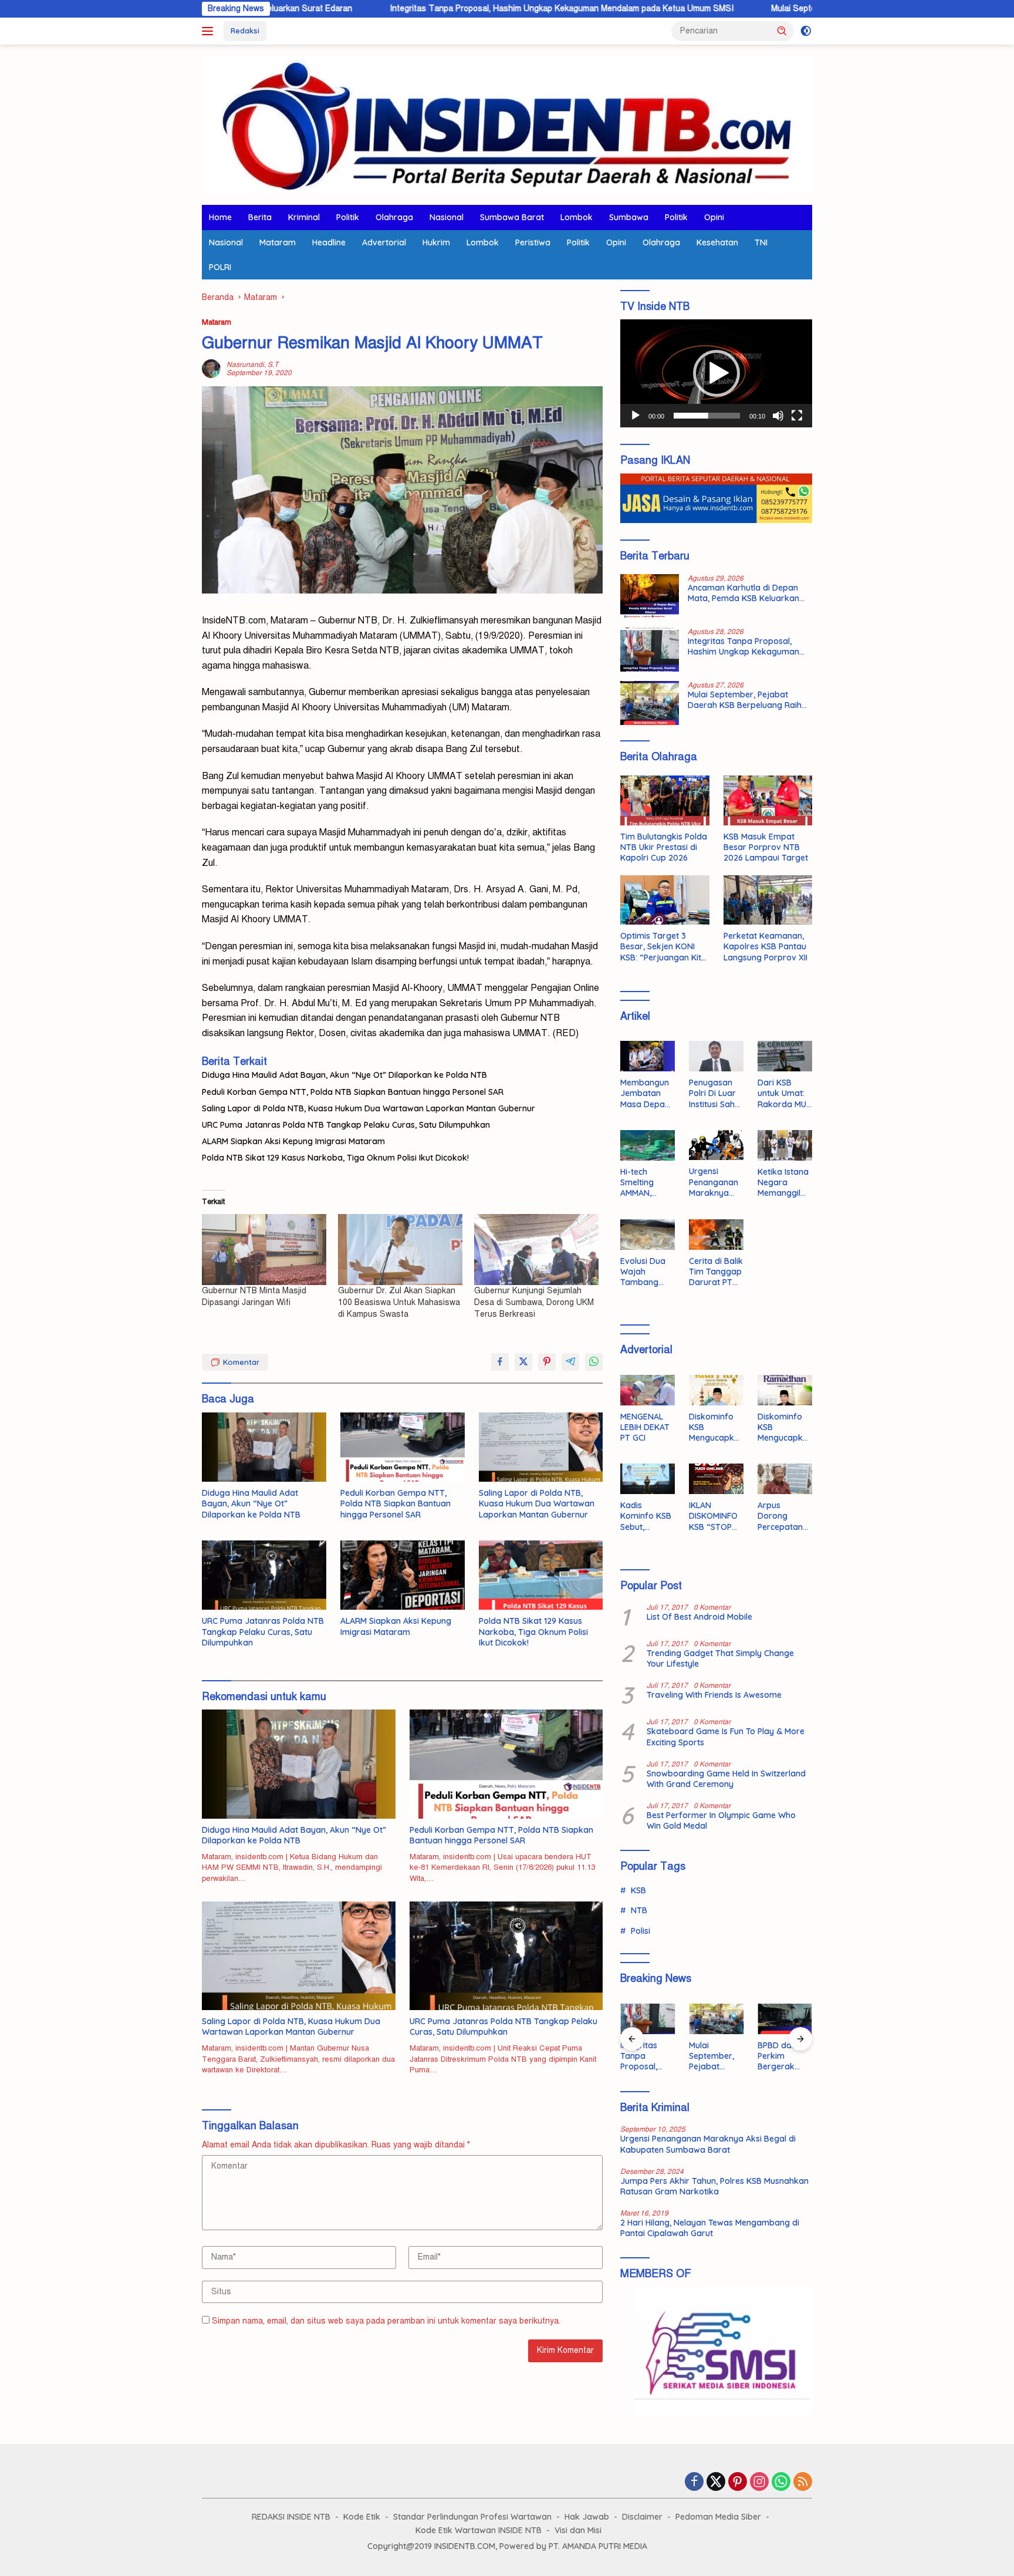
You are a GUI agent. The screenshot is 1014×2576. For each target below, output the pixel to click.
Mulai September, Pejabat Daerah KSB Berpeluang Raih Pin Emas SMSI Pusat (794, 9)
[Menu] (210, 31)
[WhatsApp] (781, 2483)
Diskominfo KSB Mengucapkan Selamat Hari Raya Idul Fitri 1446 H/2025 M (714, 1427)
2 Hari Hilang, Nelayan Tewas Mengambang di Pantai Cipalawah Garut (710, 2228)
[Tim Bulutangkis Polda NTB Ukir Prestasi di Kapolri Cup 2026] (665, 800)
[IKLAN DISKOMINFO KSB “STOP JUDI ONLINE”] (716, 1479)
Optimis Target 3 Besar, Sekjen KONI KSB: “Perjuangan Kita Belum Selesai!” (663, 947)
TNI (761, 242)
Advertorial (384, 242)
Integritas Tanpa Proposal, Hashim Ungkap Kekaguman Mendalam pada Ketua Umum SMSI (438, 9)
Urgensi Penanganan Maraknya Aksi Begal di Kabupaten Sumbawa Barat (714, 1182)
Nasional (447, 217)
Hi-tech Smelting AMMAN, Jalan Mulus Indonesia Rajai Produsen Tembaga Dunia (643, 1183)
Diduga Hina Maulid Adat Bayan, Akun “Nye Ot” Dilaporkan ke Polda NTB (344, 1075)
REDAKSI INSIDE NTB (291, 2517)
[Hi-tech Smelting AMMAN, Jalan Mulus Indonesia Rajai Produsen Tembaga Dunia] (648, 1145)
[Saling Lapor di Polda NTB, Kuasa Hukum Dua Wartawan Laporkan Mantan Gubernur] (541, 1447)
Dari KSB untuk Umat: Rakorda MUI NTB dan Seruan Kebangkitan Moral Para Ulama (783, 1093)
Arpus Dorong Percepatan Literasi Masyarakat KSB (781, 1516)
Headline (329, 242)
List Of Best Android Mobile (699, 1617)
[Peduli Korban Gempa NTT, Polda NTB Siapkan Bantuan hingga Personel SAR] (403, 1447)
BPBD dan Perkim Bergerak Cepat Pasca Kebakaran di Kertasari (716, 2056)
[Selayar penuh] (797, 416)
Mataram (278, 242)
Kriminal (304, 217)
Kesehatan (717, 242)
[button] (782, 31)
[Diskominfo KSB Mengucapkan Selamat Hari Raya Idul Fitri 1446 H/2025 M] (716, 1390)
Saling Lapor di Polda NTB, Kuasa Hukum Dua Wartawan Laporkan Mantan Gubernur (369, 1108)
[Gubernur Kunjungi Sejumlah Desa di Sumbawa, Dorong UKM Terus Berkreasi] (536, 1250)
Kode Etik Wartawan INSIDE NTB (479, 2530)
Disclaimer (642, 2517)
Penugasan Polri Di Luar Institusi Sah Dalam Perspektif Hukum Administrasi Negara (713, 1093)
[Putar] (636, 416)
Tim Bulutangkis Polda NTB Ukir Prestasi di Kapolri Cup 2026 (664, 847)
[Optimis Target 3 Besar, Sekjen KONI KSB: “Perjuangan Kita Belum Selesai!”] (665, 900)
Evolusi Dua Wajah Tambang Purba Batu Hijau (643, 1272)
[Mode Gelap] (806, 31)
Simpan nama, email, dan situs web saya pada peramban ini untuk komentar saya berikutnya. (386, 2321)
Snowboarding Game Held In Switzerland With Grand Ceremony (726, 1779)
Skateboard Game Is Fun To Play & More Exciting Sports (726, 1737)
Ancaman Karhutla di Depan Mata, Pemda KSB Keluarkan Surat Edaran (743, 593)
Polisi (640, 1931)
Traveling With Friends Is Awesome (714, 1695)
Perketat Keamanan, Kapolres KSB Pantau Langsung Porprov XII (765, 946)
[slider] (707, 416)
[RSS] (803, 2483)
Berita (260, 217)
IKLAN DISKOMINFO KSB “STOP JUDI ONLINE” (715, 1516)
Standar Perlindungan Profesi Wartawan (472, 2517)
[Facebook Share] (500, 1362)
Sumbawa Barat (512, 217)
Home (220, 217)
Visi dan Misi (578, 2530)
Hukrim (436, 242)
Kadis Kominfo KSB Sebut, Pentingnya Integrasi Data (646, 1516)
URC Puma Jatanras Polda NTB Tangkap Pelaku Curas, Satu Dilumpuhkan (346, 1125)
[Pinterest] (738, 2483)
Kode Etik (362, 2517)
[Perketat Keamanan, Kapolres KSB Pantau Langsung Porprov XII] (768, 900)
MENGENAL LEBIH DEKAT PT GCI (645, 1427)
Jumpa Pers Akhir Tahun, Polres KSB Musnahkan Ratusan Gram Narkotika (714, 2186)
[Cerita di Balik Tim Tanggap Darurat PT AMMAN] (716, 1235)
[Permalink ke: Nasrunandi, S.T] (211, 368)
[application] (716, 373)
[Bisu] (778, 416)
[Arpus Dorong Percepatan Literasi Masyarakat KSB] (785, 1479)
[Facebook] (694, 2483)
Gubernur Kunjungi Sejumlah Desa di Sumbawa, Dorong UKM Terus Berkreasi (534, 1302)
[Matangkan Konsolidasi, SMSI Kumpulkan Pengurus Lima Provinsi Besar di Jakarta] (785, 2019)
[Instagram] (759, 2483)
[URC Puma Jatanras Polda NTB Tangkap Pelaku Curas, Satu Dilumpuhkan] (264, 1575)
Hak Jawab (587, 2517)
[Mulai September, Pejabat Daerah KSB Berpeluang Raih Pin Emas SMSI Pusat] (650, 703)
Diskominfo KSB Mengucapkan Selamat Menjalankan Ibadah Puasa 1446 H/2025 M (785, 1427)
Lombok (577, 217)
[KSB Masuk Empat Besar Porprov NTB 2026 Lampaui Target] (768, 800)
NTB (639, 1910)
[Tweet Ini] (523, 1362)
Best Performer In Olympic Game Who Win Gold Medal (721, 1820)
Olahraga (394, 217)
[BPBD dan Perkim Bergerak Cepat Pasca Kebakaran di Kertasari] (716, 2019)
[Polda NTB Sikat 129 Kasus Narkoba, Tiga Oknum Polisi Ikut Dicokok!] (541, 1575)
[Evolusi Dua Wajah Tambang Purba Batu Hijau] (648, 1235)
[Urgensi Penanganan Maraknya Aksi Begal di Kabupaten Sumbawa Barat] (716, 1145)
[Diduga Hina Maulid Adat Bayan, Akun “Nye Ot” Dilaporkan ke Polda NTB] (264, 1447)
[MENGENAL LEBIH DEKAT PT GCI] (648, 1390)
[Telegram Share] (570, 1362)
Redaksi (245, 31)
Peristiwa (533, 242)
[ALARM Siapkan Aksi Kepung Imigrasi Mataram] (403, 1575)
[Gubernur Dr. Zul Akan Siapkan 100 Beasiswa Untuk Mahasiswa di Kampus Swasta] (400, 1250)
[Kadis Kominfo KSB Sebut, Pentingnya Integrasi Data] (648, 1479)
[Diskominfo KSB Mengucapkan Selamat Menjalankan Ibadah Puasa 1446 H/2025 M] (785, 1390)
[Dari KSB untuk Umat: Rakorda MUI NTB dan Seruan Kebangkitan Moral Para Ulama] (785, 1056)
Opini (714, 217)
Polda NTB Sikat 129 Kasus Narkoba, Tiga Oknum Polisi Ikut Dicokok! (335, 1158)
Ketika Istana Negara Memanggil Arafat (783, 1183)
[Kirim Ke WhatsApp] (594, 1362)
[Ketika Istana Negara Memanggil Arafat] (785, 1145)
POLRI (220, 267)
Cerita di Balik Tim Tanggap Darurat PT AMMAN (716, 1272)
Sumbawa (629, 217)
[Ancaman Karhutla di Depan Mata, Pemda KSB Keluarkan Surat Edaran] (650, 596)
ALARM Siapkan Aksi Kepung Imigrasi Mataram (293, 1141)
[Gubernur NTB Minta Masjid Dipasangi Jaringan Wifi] (264, 1250)
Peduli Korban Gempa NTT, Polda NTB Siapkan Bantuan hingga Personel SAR (353, 1092)
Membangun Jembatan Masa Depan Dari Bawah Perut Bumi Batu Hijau (645, 1093)
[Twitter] (716, 2483)
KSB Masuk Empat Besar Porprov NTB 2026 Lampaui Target (766, 847)
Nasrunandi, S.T (252, 365)
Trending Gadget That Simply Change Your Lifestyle (720, 1658)
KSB (638, 1890)
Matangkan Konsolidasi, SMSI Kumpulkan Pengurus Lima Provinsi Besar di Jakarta (783, 2056)
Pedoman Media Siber (718, 2517)
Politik (348, 217)
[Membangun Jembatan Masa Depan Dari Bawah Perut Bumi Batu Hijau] (648, 1056)
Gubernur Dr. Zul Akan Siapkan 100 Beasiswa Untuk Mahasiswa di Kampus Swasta (399, 1302)
